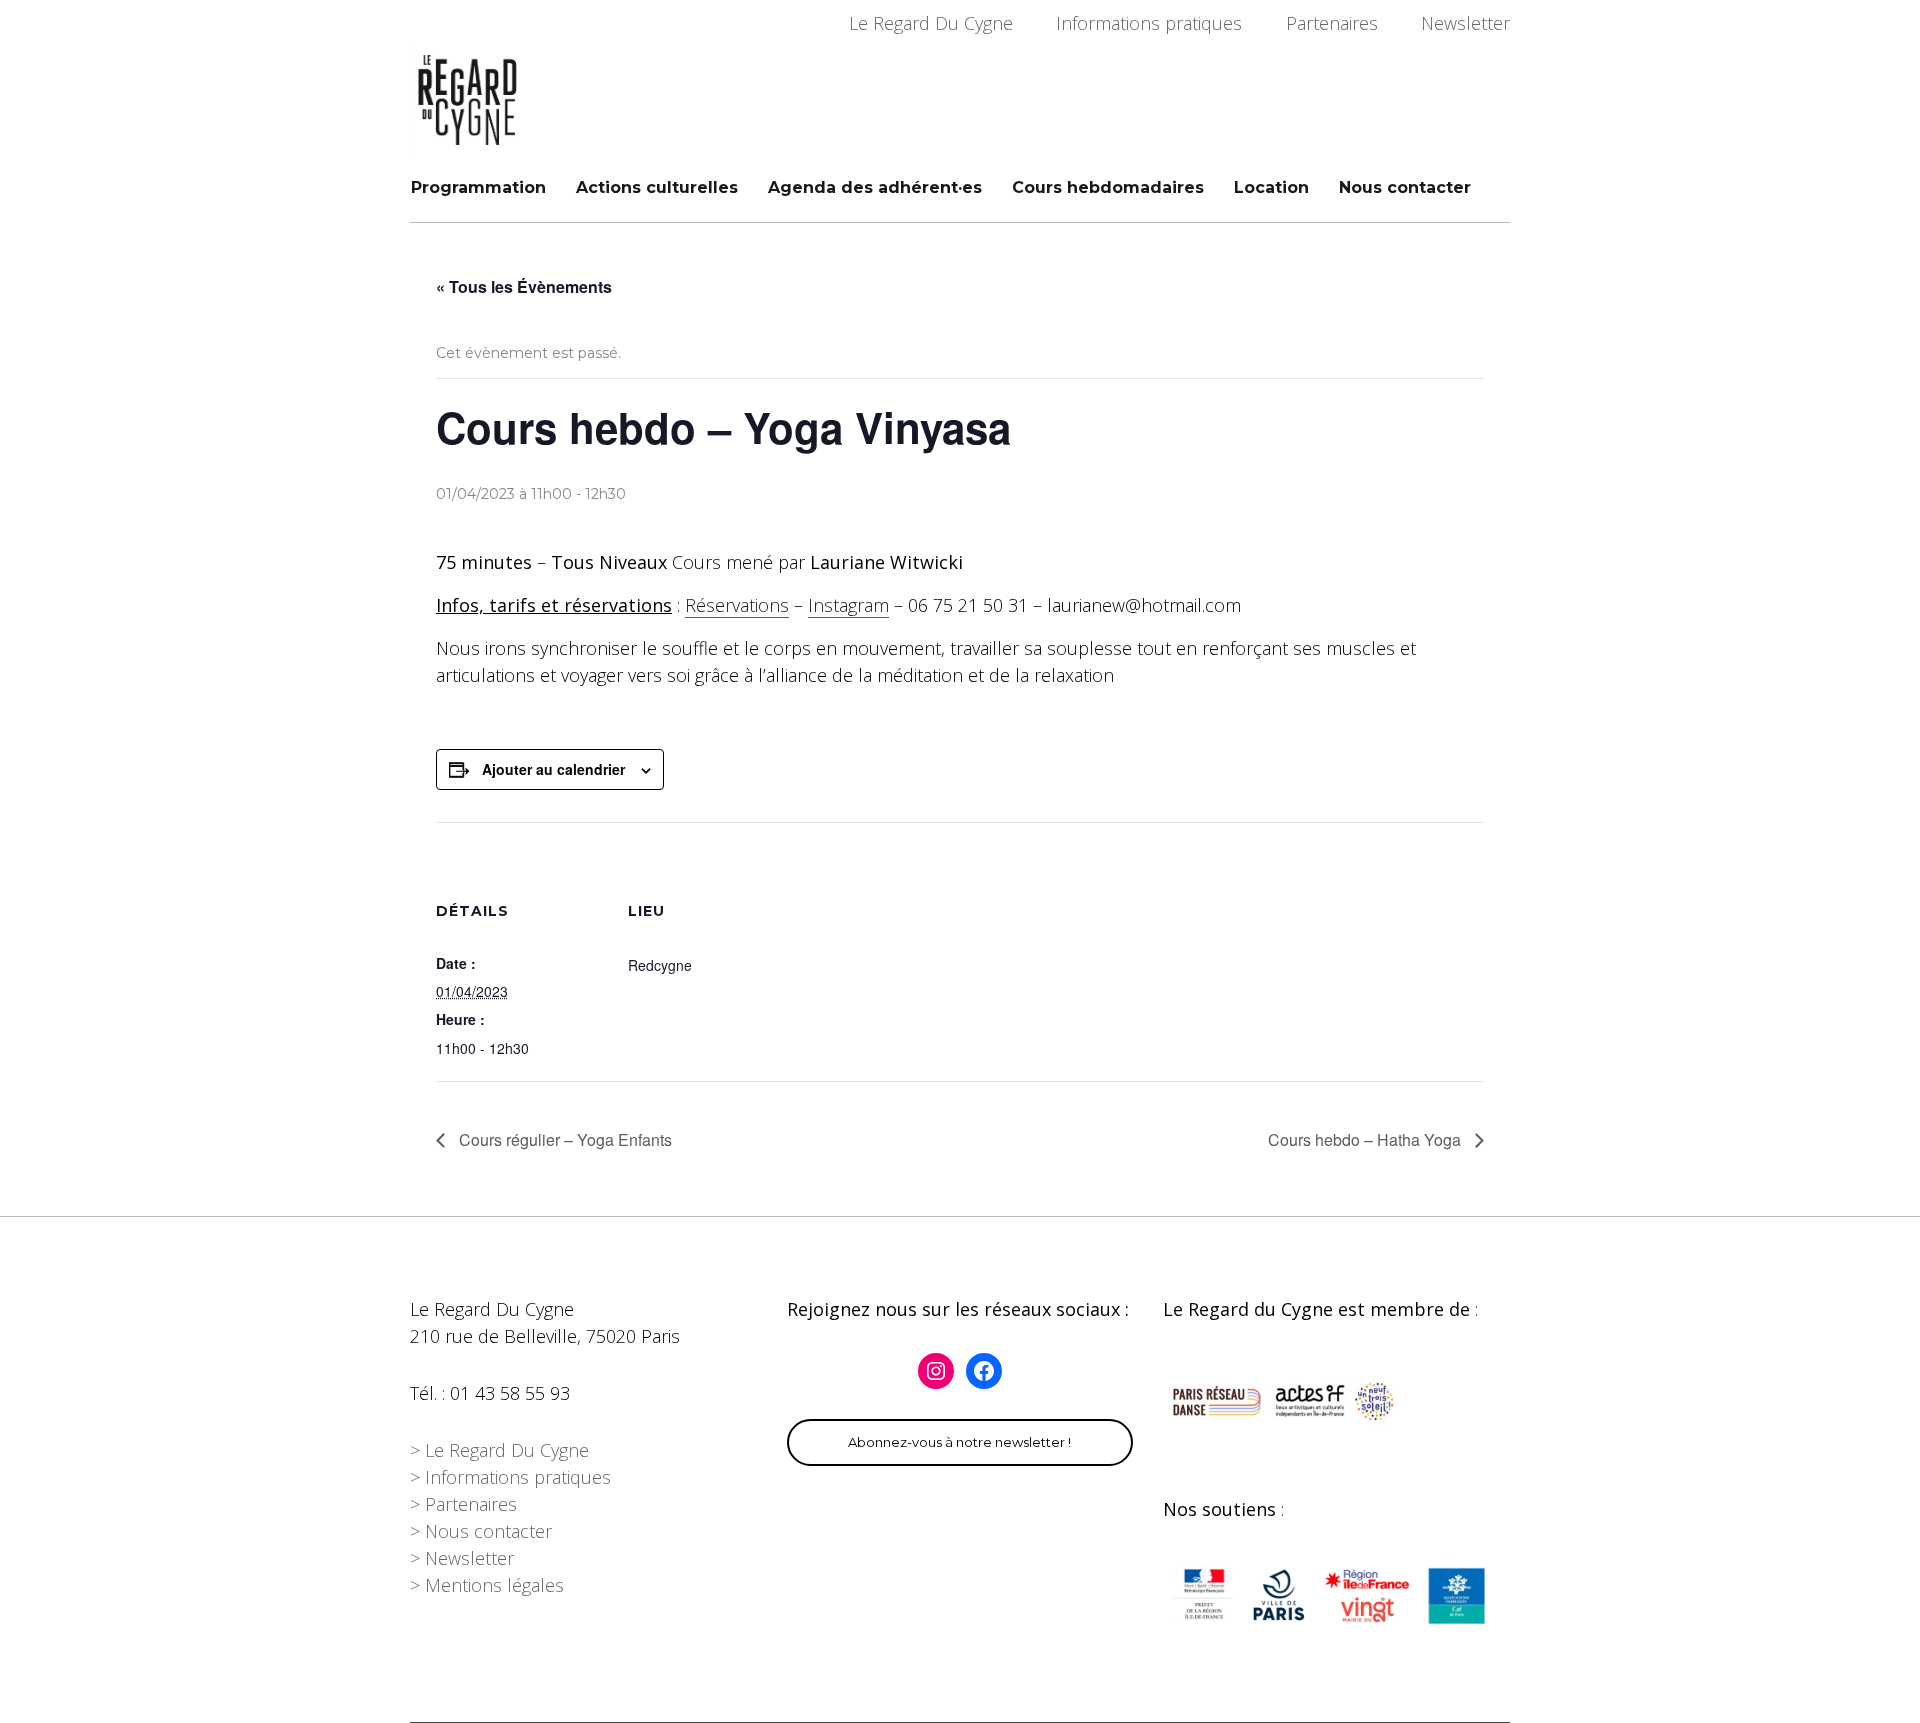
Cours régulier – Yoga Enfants (563, 1139)
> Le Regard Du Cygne (499, 1450)
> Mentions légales (487, 1585)
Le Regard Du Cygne (931, 23)
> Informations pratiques (510, 1477)
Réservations (737, 605)
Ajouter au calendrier (553, 769)
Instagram (848, 605)
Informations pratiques (1149, 23)
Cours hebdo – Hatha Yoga (1366, 1139)
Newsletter (1465, 23)
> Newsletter (462, 1558)
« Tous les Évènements (524, 286)
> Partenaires (463, 1504)
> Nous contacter (481, 1531)
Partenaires (1332, 23)
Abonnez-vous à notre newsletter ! (959, 1442)
